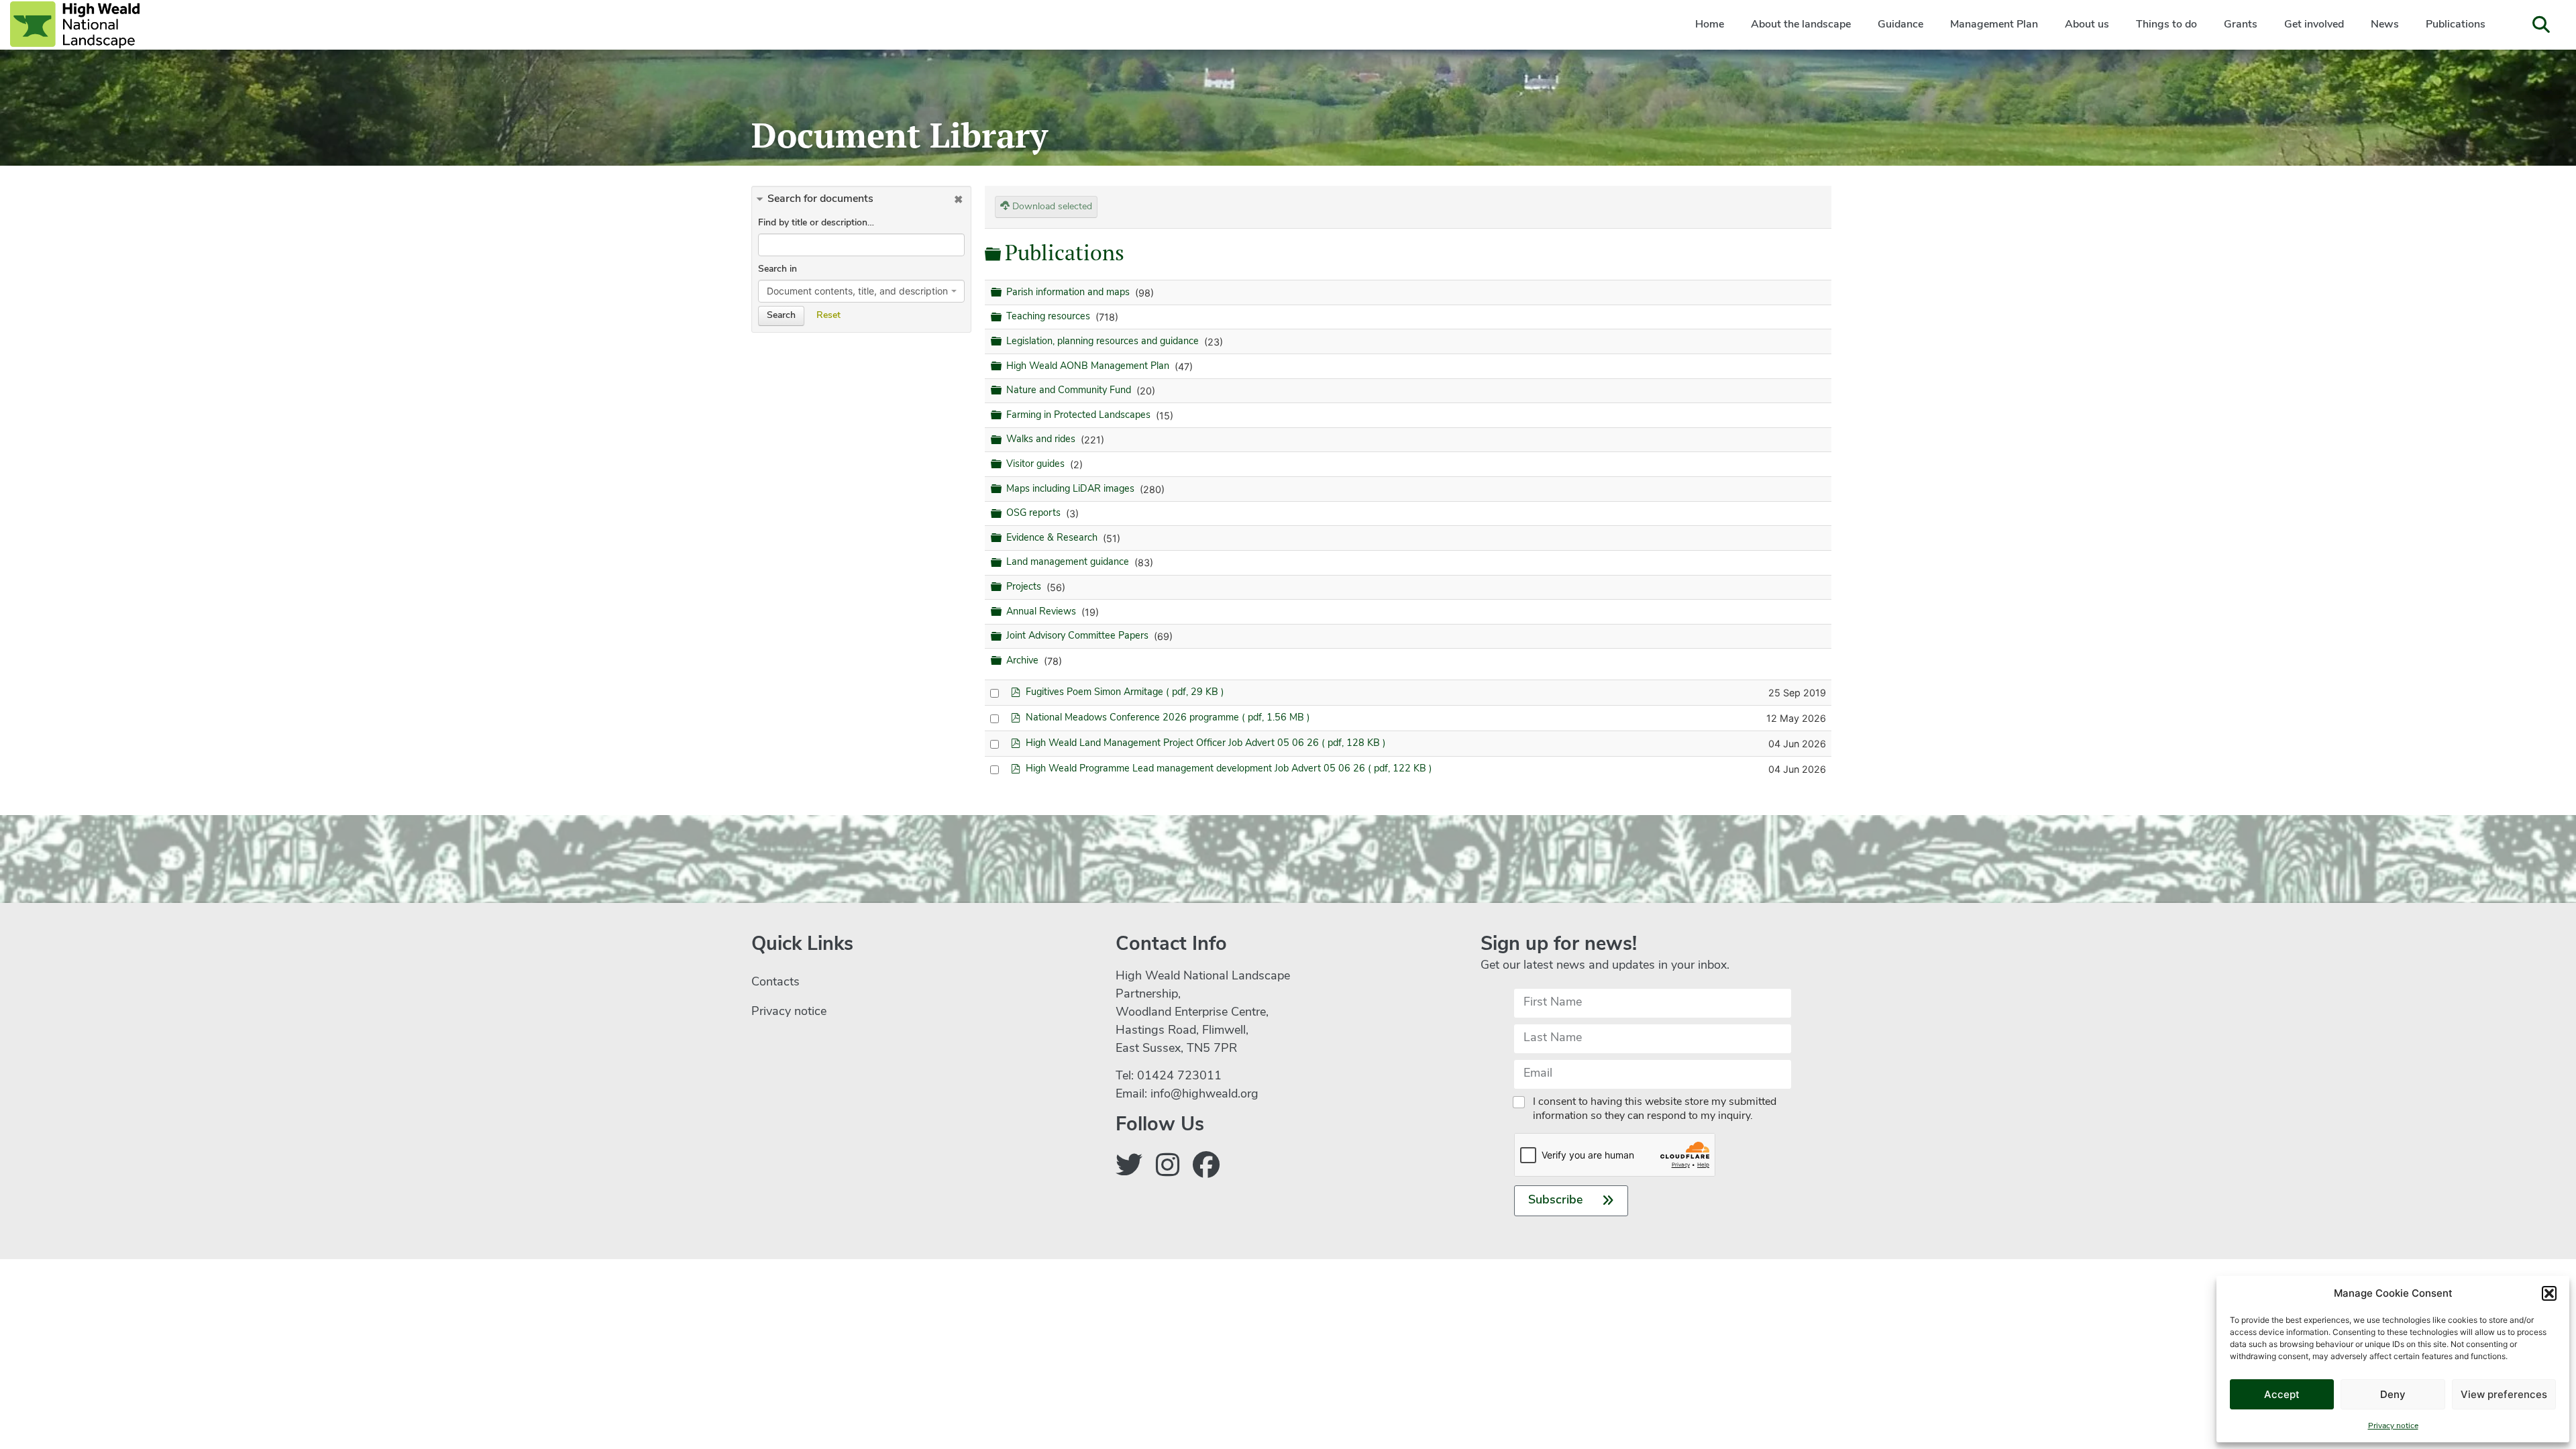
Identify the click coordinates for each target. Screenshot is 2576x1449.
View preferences (2504, 1394)
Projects (1025, 587)
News (2385, 25)
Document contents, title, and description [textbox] (857, 291)
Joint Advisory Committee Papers (1079, 636)
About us (2087, 25)
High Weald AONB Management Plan (1089, 367)
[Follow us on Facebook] (1206, 1168)
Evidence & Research (1053, 538)
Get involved (2314, 25)
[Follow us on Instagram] (1168, 1168)
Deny (2393, 1394)
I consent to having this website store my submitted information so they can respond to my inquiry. (1655, 1109)
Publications (2456, 25)
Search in (777, 269)
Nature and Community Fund (1070, 391)
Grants (2241, 25)
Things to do (2166, 25)
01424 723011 (1179, 1077)
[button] (2549, 1293)
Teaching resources (1050, 317)
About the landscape (1801, 25)
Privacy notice (2393, 1426)
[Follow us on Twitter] (1129, 1168)
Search (781, 316)
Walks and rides (1042, 440)
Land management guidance (1069, 563)
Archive (1024, 661)
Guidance (1900, 25)
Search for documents (820, 199)
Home (1710, 25)
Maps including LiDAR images (1072, 489)
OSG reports (1035, 514)
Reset (828, 316)
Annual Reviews (1042, 612)
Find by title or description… (816, 223)
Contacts (775, 983)
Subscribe (1556, 1201)
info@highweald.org (1204, 1095)
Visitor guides (1037, 465)
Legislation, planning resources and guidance (1104, 342)
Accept (2282, 1394)
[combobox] (861, 291)
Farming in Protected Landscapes (1080, 416)
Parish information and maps (1069, 293)
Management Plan (1994, 25)
